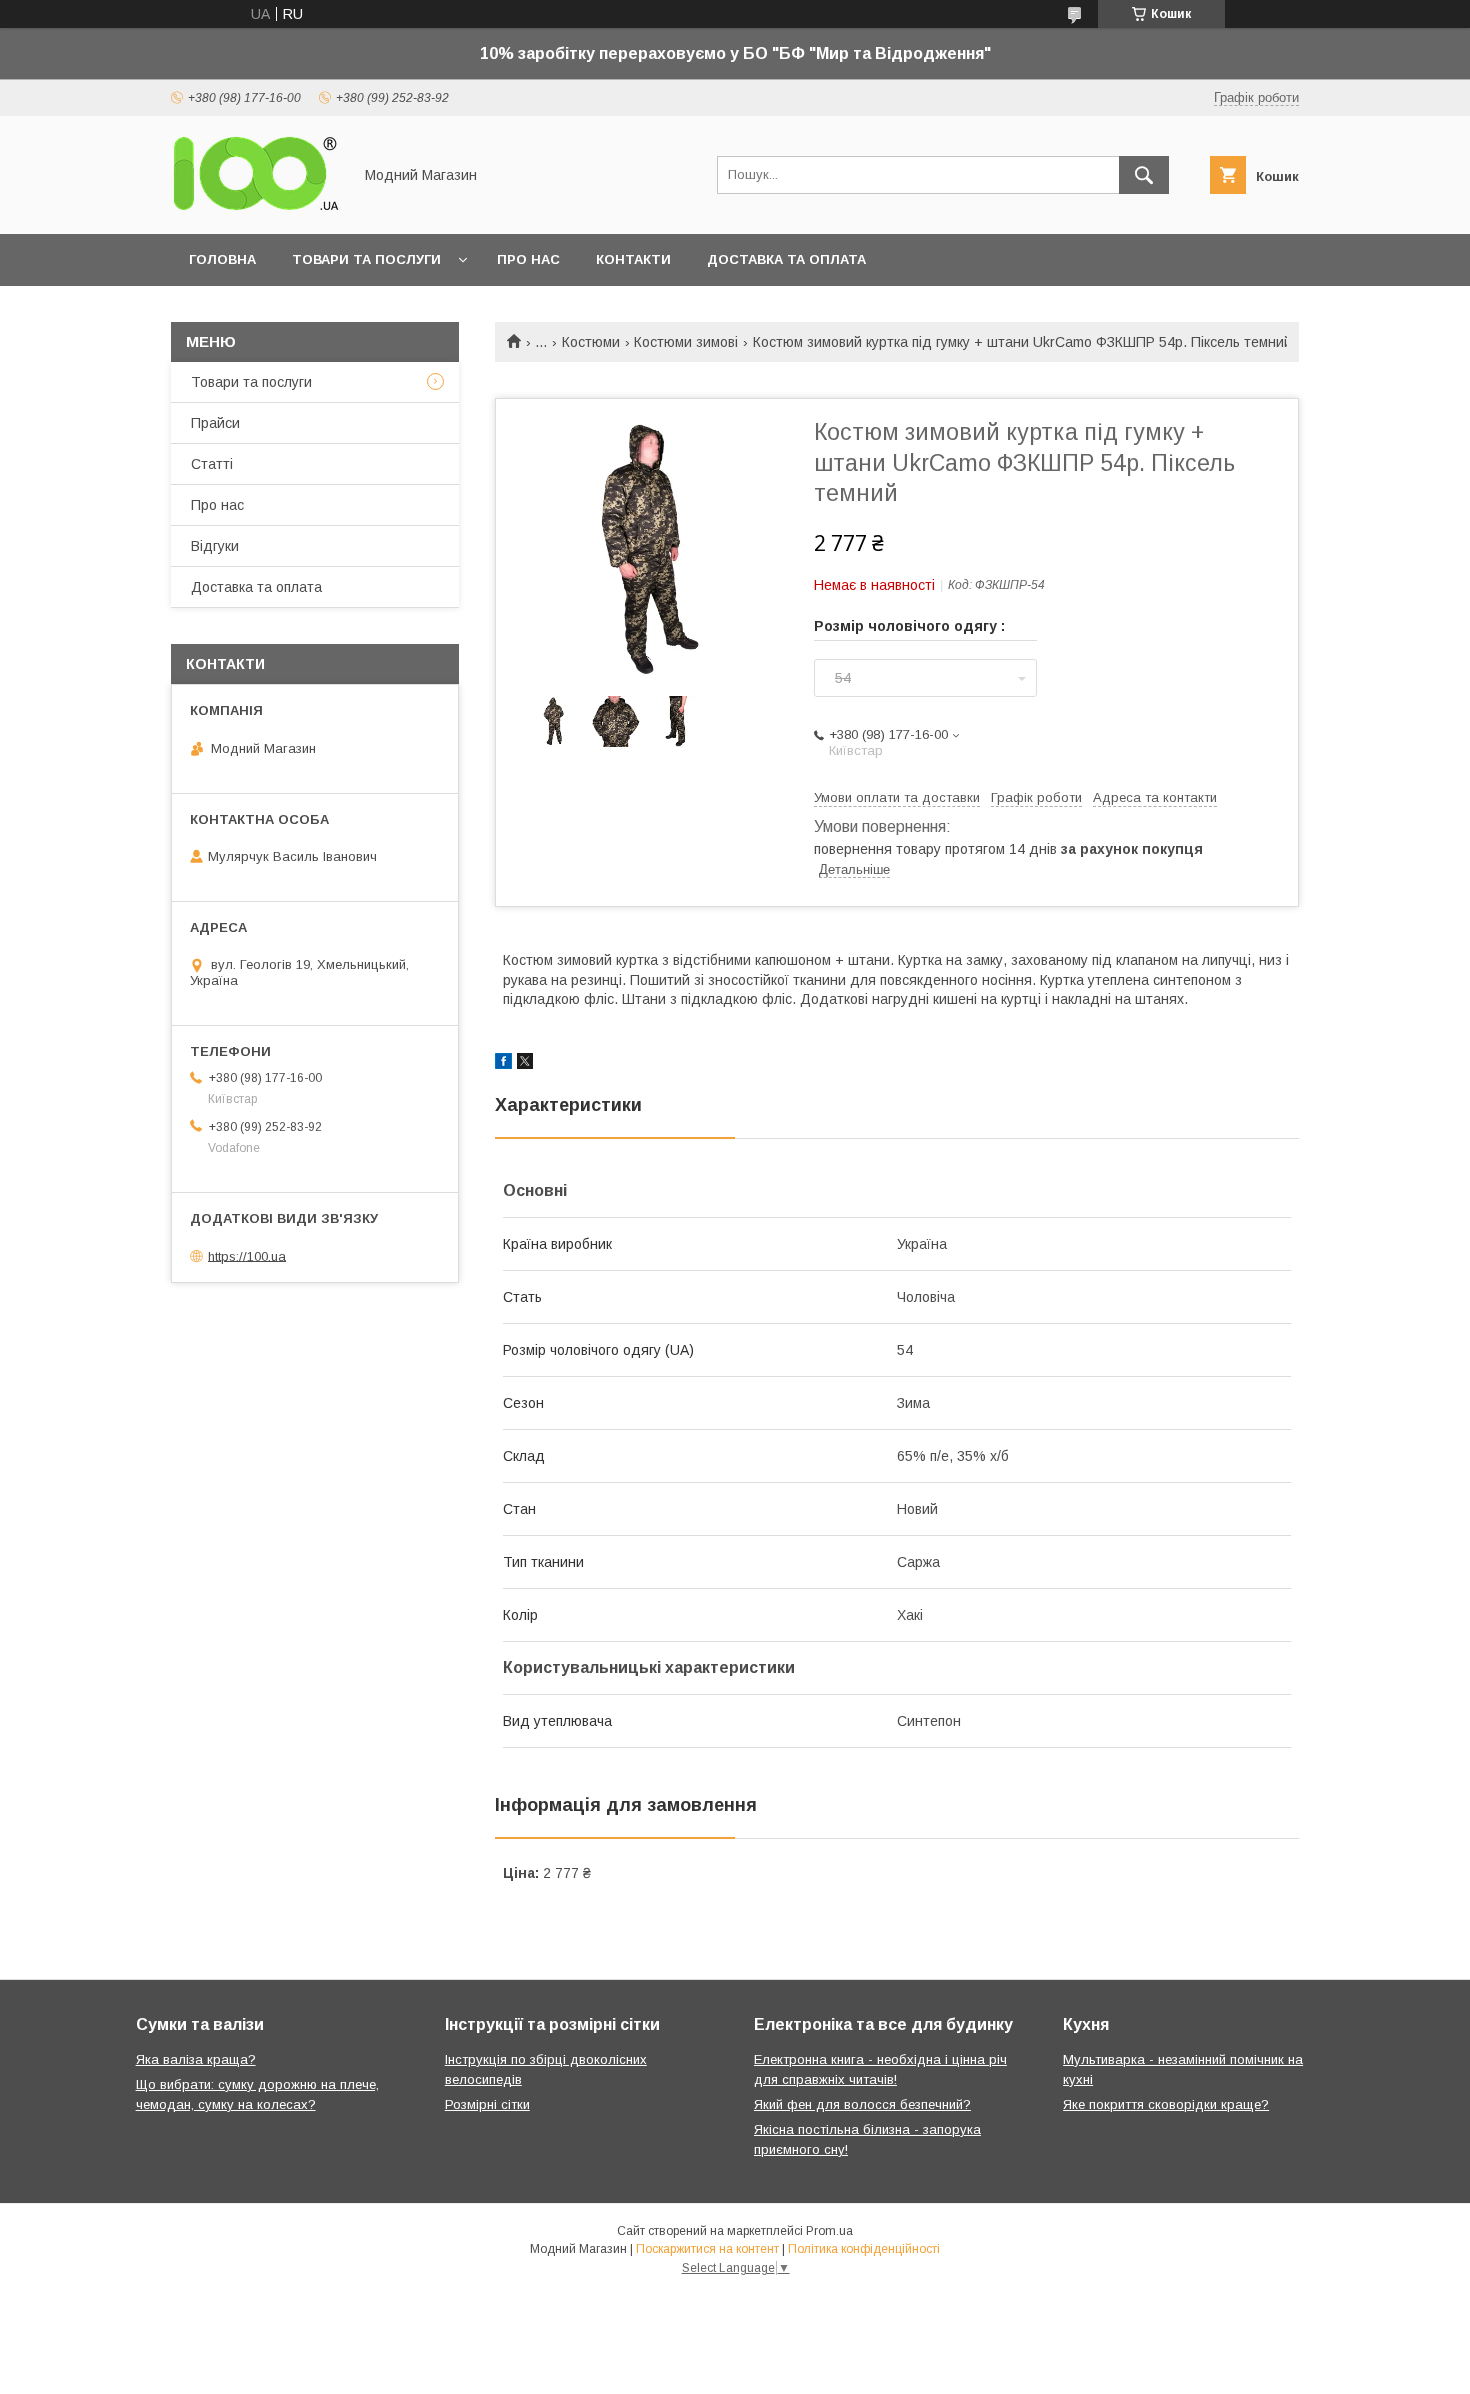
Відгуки (215, 546)
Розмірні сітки (487, 2104)
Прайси (215, 423)
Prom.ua (829, 2231)
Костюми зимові (686, 342)
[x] (525, 1064)
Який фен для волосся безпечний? (862, 2104)
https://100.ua (247, 1255)
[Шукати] (1144, 175)
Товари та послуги (366, 259)
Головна (222, 259)
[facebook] (503, 1064)
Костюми (591, 342)
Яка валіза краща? (196, 2059)
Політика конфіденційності (864, 2249)
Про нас (528, 259)
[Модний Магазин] (256, 208)
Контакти (633, 259)
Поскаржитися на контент (707, 2249)
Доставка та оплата (786, 259)
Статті (212, 464)
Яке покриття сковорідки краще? (1166, 2104)
